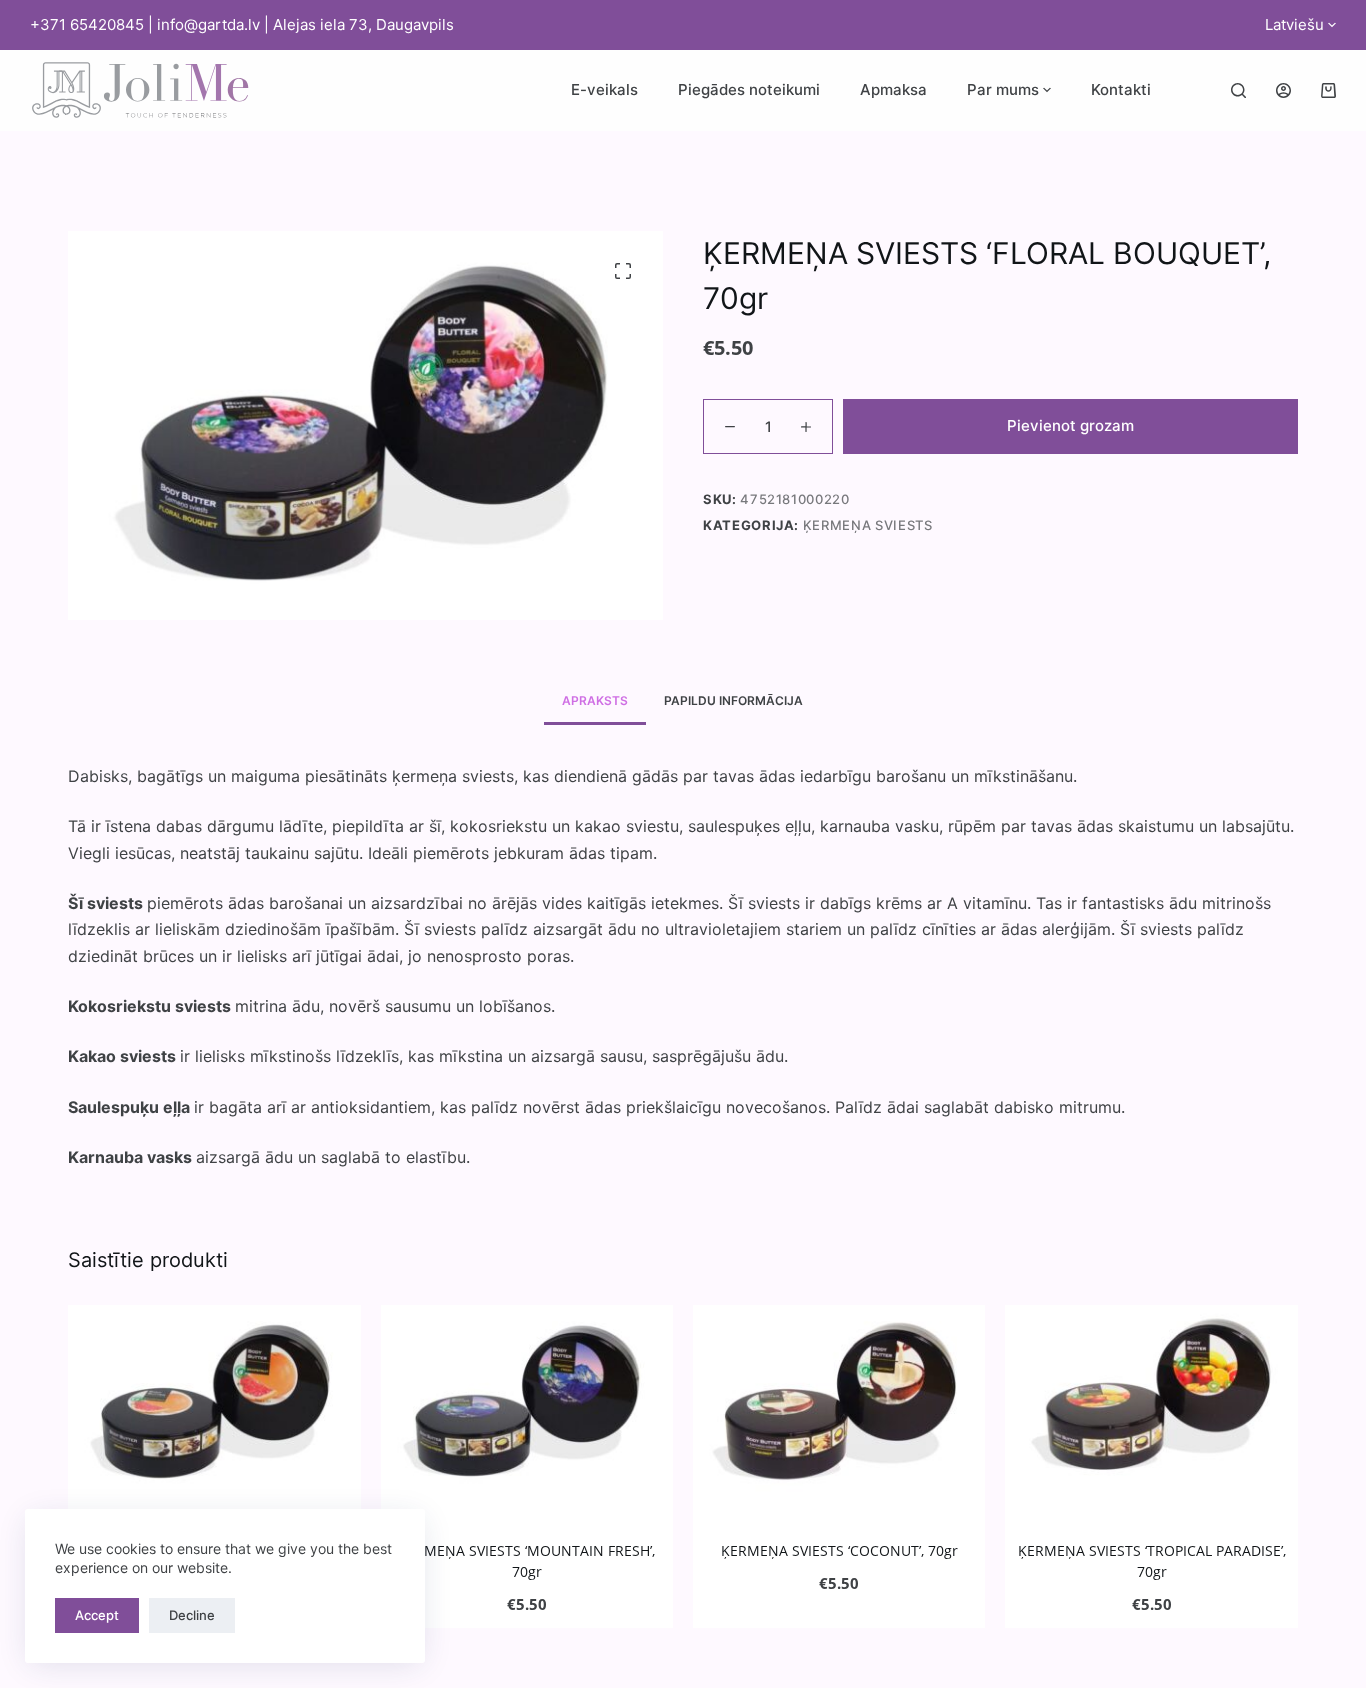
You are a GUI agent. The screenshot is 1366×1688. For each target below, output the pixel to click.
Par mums (1003, 89)
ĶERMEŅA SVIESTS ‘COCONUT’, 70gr (839, 1550)
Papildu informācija (733, 700)
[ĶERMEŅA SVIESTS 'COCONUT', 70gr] (839, 1401)
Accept (97, 1615)
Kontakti (1121, 89)
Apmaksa (893, 89)
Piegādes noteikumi (749, 89)
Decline (192, 1615)
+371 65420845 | (93, 24)
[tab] (595, 701)
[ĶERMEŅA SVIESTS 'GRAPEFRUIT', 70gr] (214, 1401)
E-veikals (604, 89)
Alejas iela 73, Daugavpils (363, 24)
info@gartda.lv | (215, 24)
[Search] (1238, 90)
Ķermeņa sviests (868, 525)
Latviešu (1294, 24)
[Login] (1283, 90)
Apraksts (595, 700)
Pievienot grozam (1070, 425)
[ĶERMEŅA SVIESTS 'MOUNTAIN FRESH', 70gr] (527, 1401)
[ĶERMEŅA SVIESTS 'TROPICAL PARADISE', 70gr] (1151, 1401)
